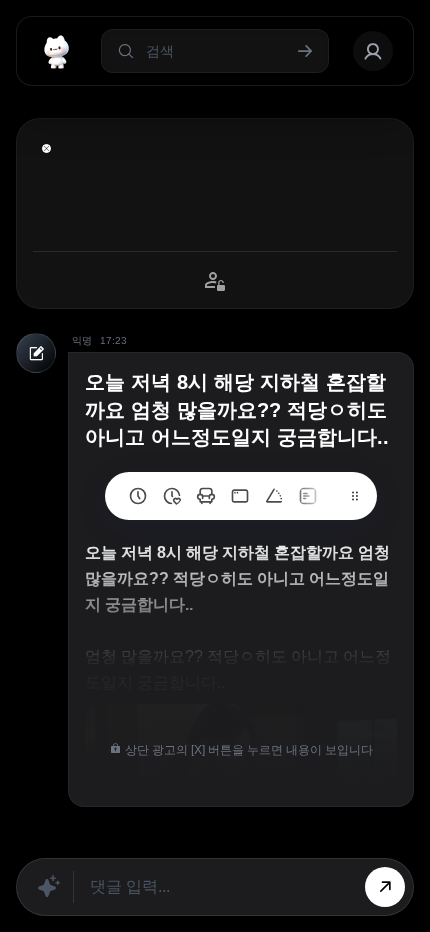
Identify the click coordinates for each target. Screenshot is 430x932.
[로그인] (373, 51)
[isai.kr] (138, 496)
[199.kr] (206, 496)
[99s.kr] (274, 496)
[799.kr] (240, 496)
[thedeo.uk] (308, 496)
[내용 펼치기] (46, 148)
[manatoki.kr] (172, 496)
